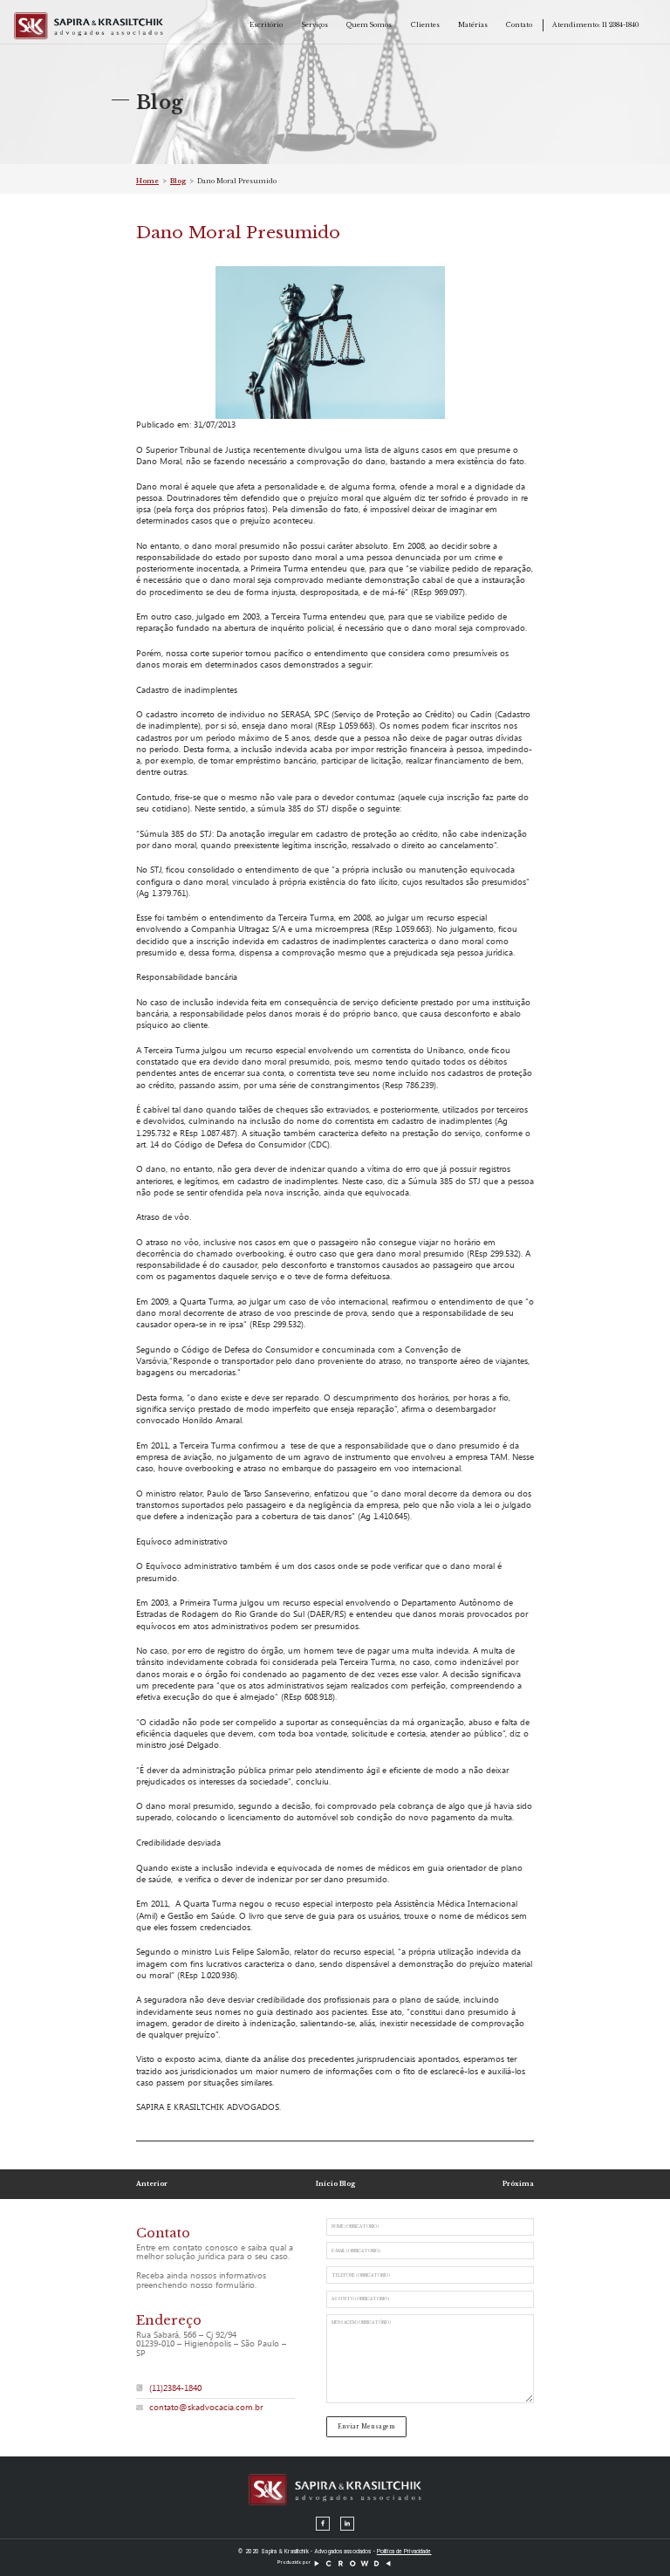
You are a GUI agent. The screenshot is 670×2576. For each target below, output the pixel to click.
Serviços (315, 25)
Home (147, 181)
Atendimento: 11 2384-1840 (595, 25)
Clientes (425, 25)
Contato (519, 25)
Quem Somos (369, 25)
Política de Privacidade (404, 2552)
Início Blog (335, 2184)
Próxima (518, 2184)
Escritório (266, 25)
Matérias (473, 25)
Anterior (152, 2184)
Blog (178, 181)
